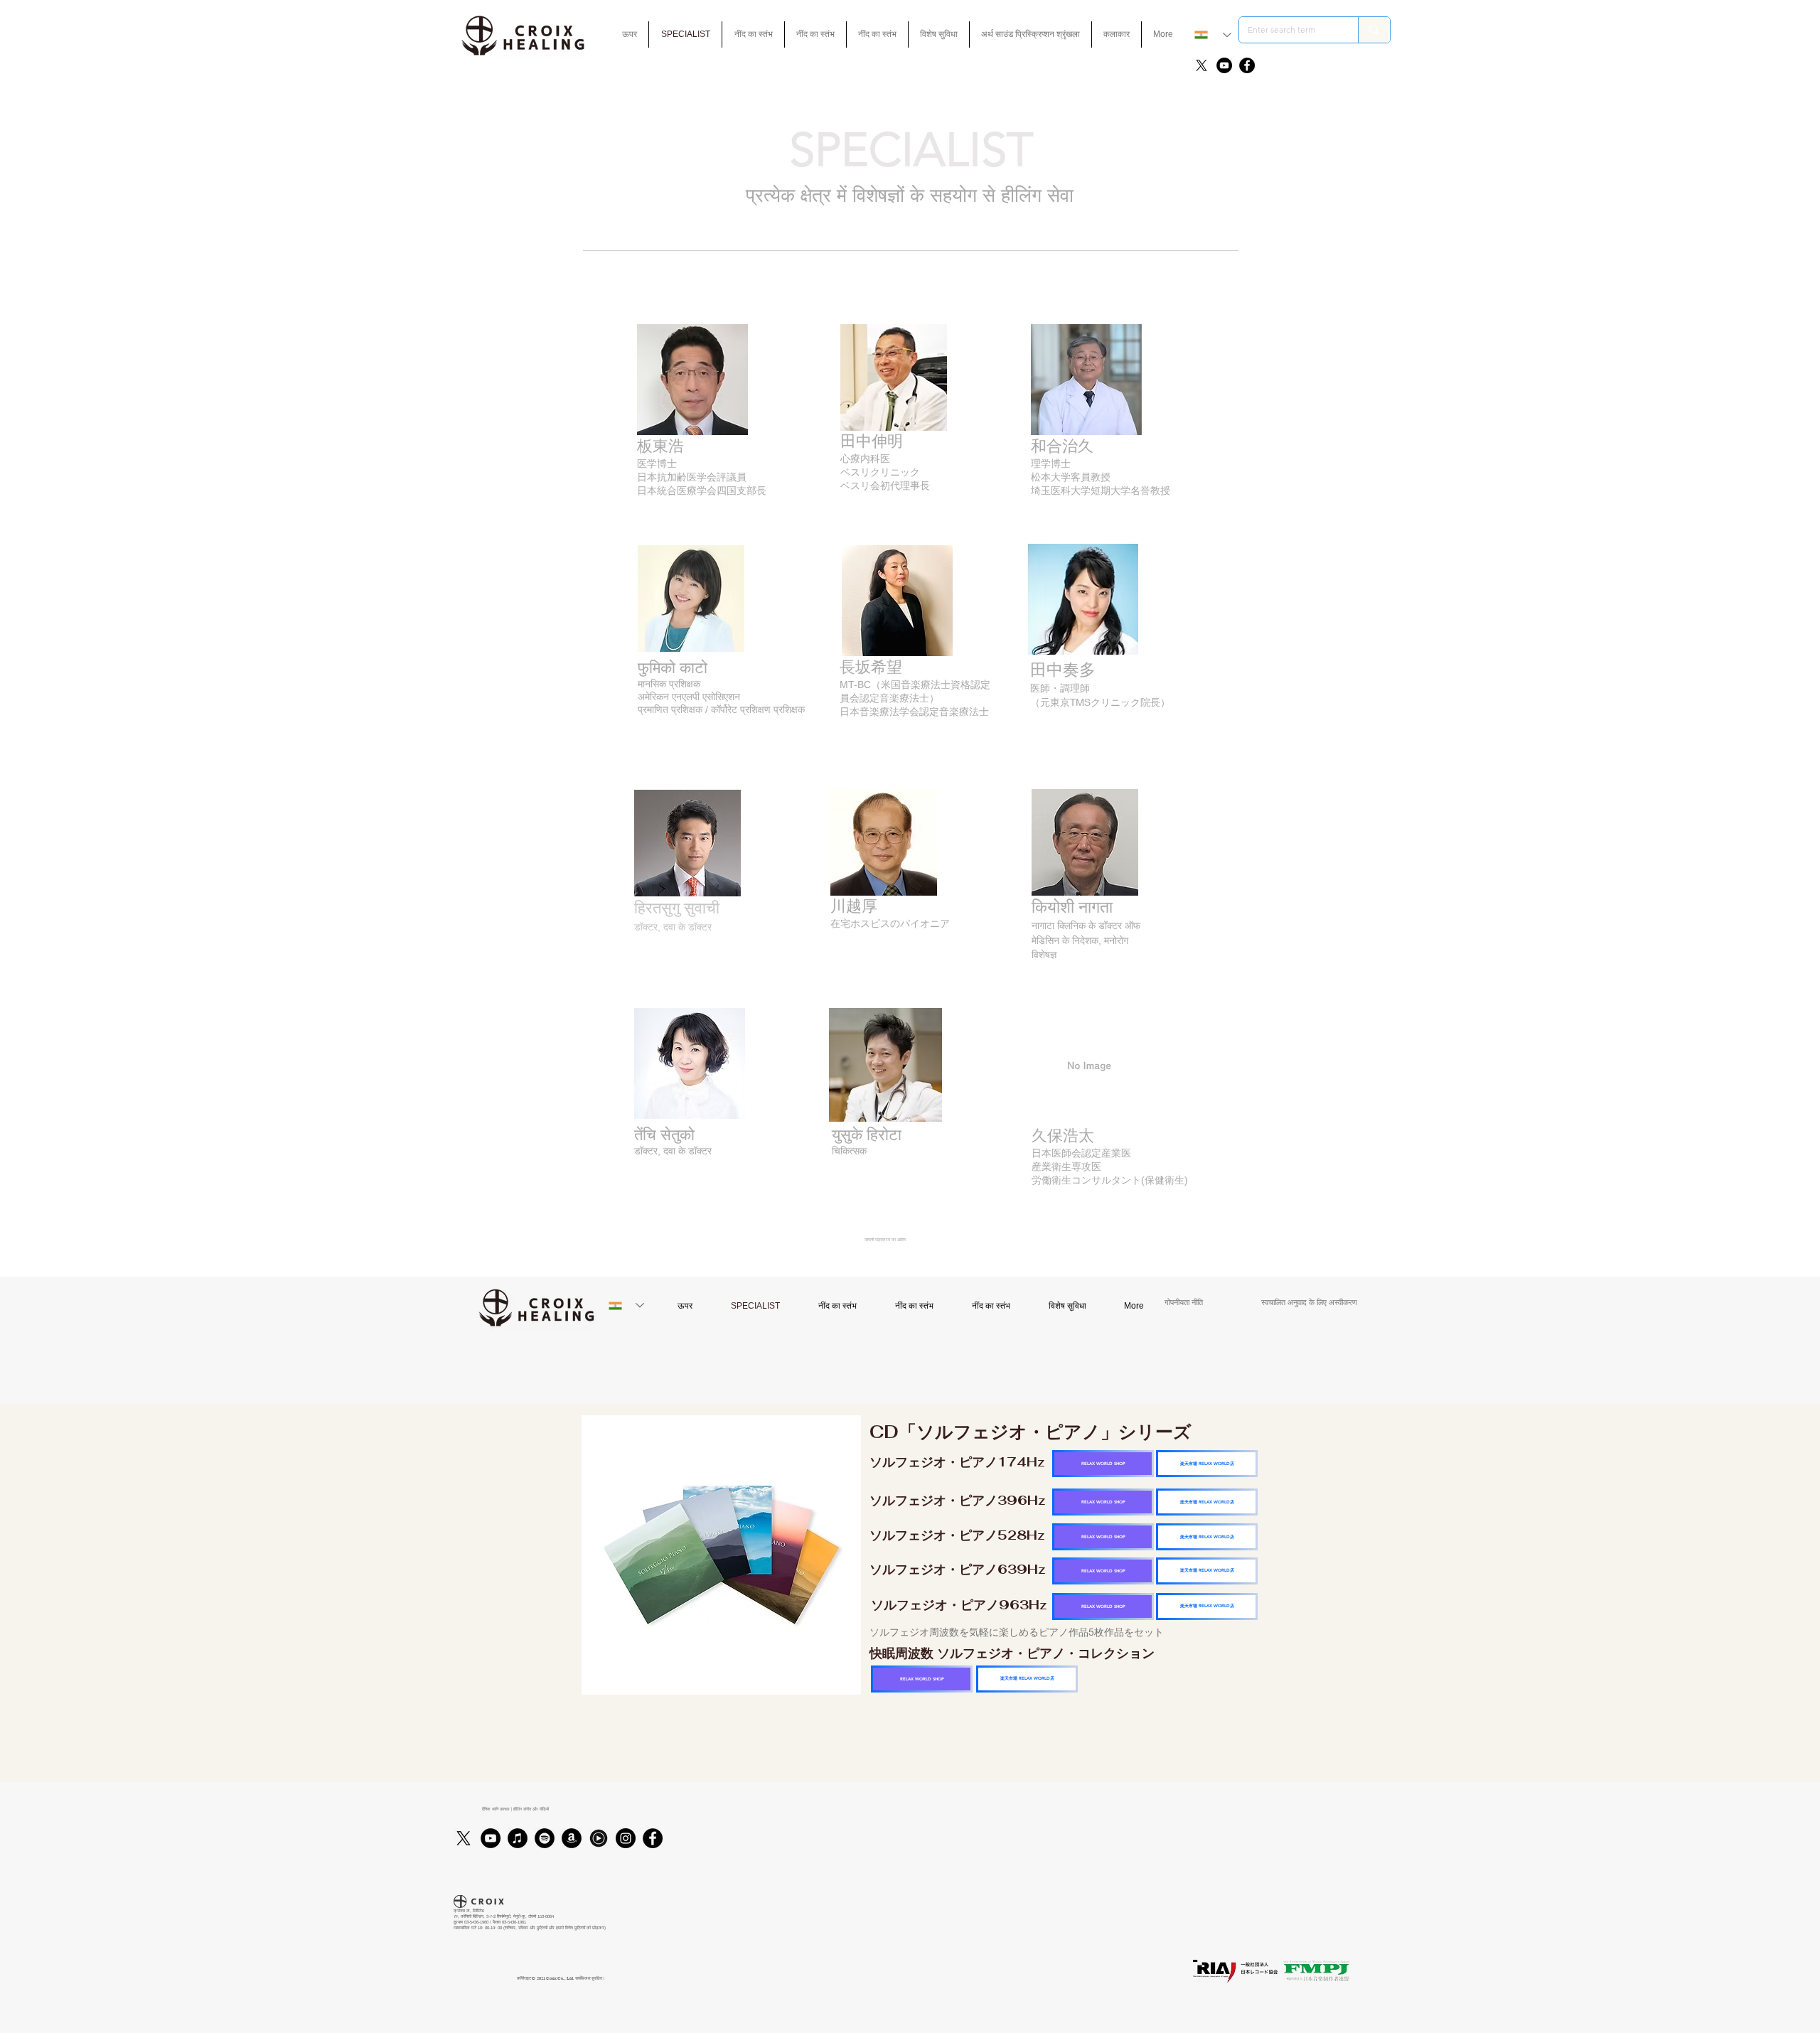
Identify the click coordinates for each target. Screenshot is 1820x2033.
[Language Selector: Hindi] (1213, 35)
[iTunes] (518, 1838)
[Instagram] (626, 1838)
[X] (1201, 65)
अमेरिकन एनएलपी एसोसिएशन (689, 697)
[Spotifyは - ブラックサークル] (545, 1838)
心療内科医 (865, 458)
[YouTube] (1224, 65)
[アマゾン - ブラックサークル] (572, 1838)
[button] (939, 34)
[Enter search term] (1374, 30)
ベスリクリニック (880, 472)
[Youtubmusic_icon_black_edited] (599, 1838)
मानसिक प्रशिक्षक (669, 684)
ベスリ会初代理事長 (885, 486)
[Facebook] (1247, 65)
